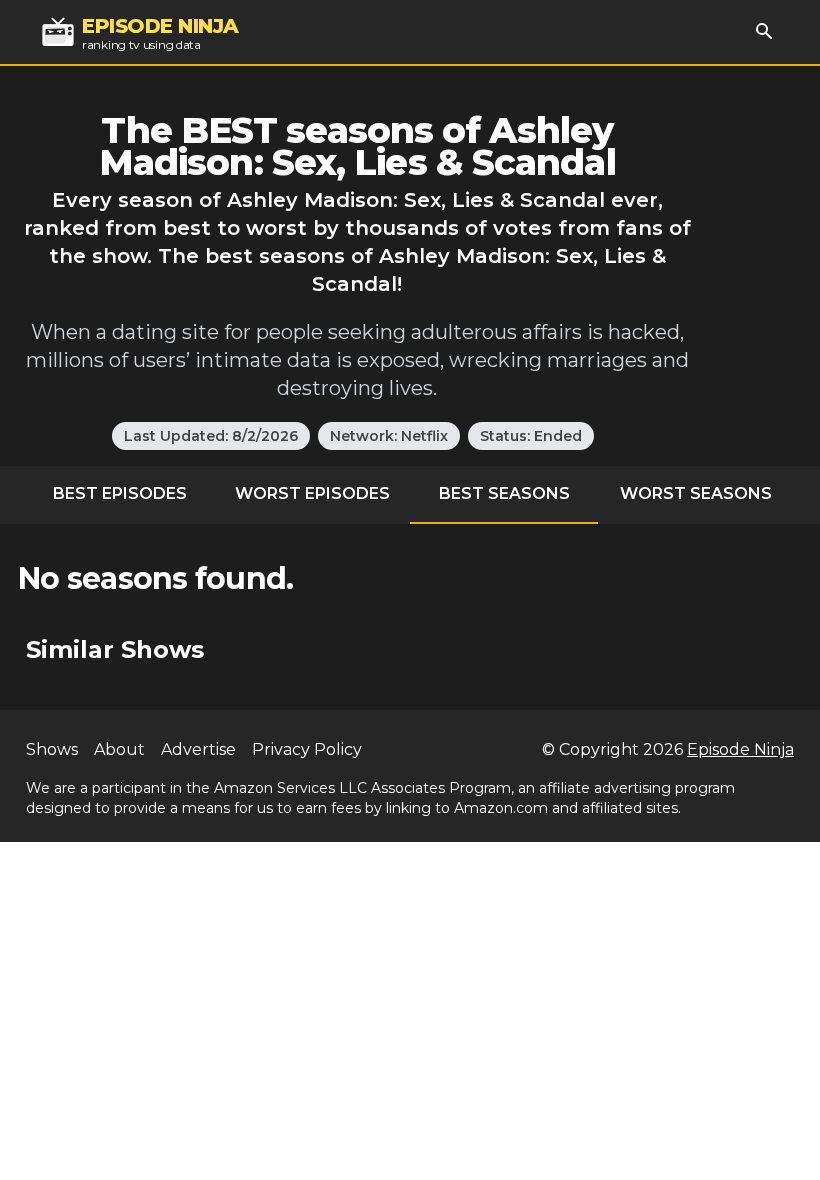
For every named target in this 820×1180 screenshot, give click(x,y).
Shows (52, 749)
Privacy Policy (307, 749)
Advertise (198, 749)
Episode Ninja (740, 749)
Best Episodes (120, 493)
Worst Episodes (312, 493)
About (119, 749)
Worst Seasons (696, 493)
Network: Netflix (389, 436)
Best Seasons (504, 493)
